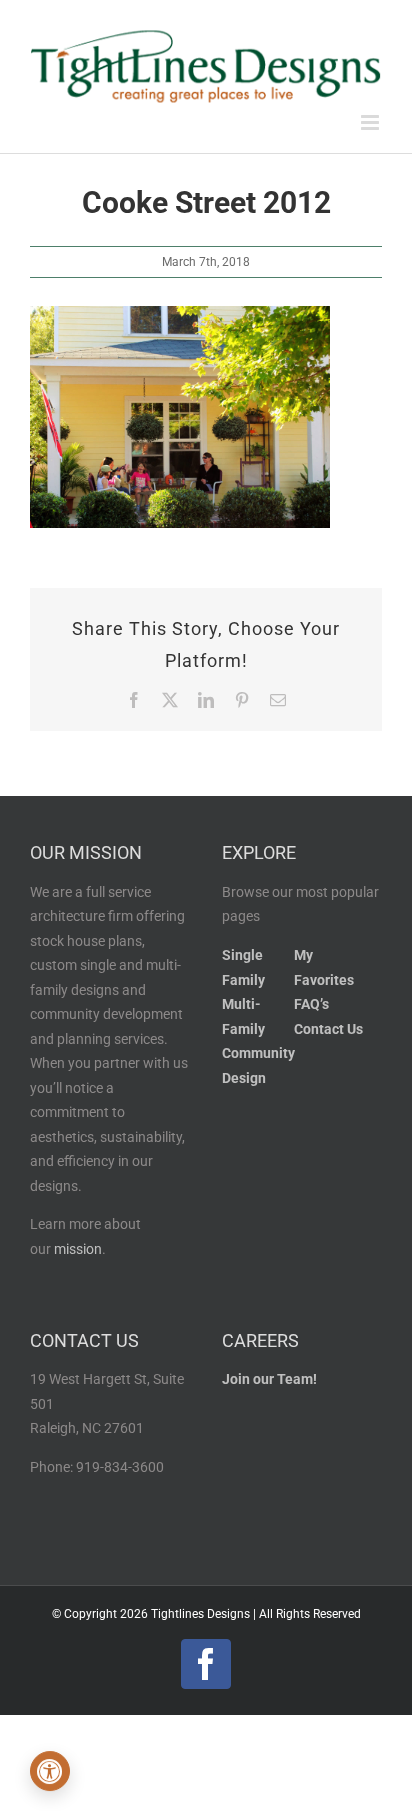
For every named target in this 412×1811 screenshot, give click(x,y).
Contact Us (328, 1029)
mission (78, 1249)
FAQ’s (311, 1004)
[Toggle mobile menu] (371, 122)
